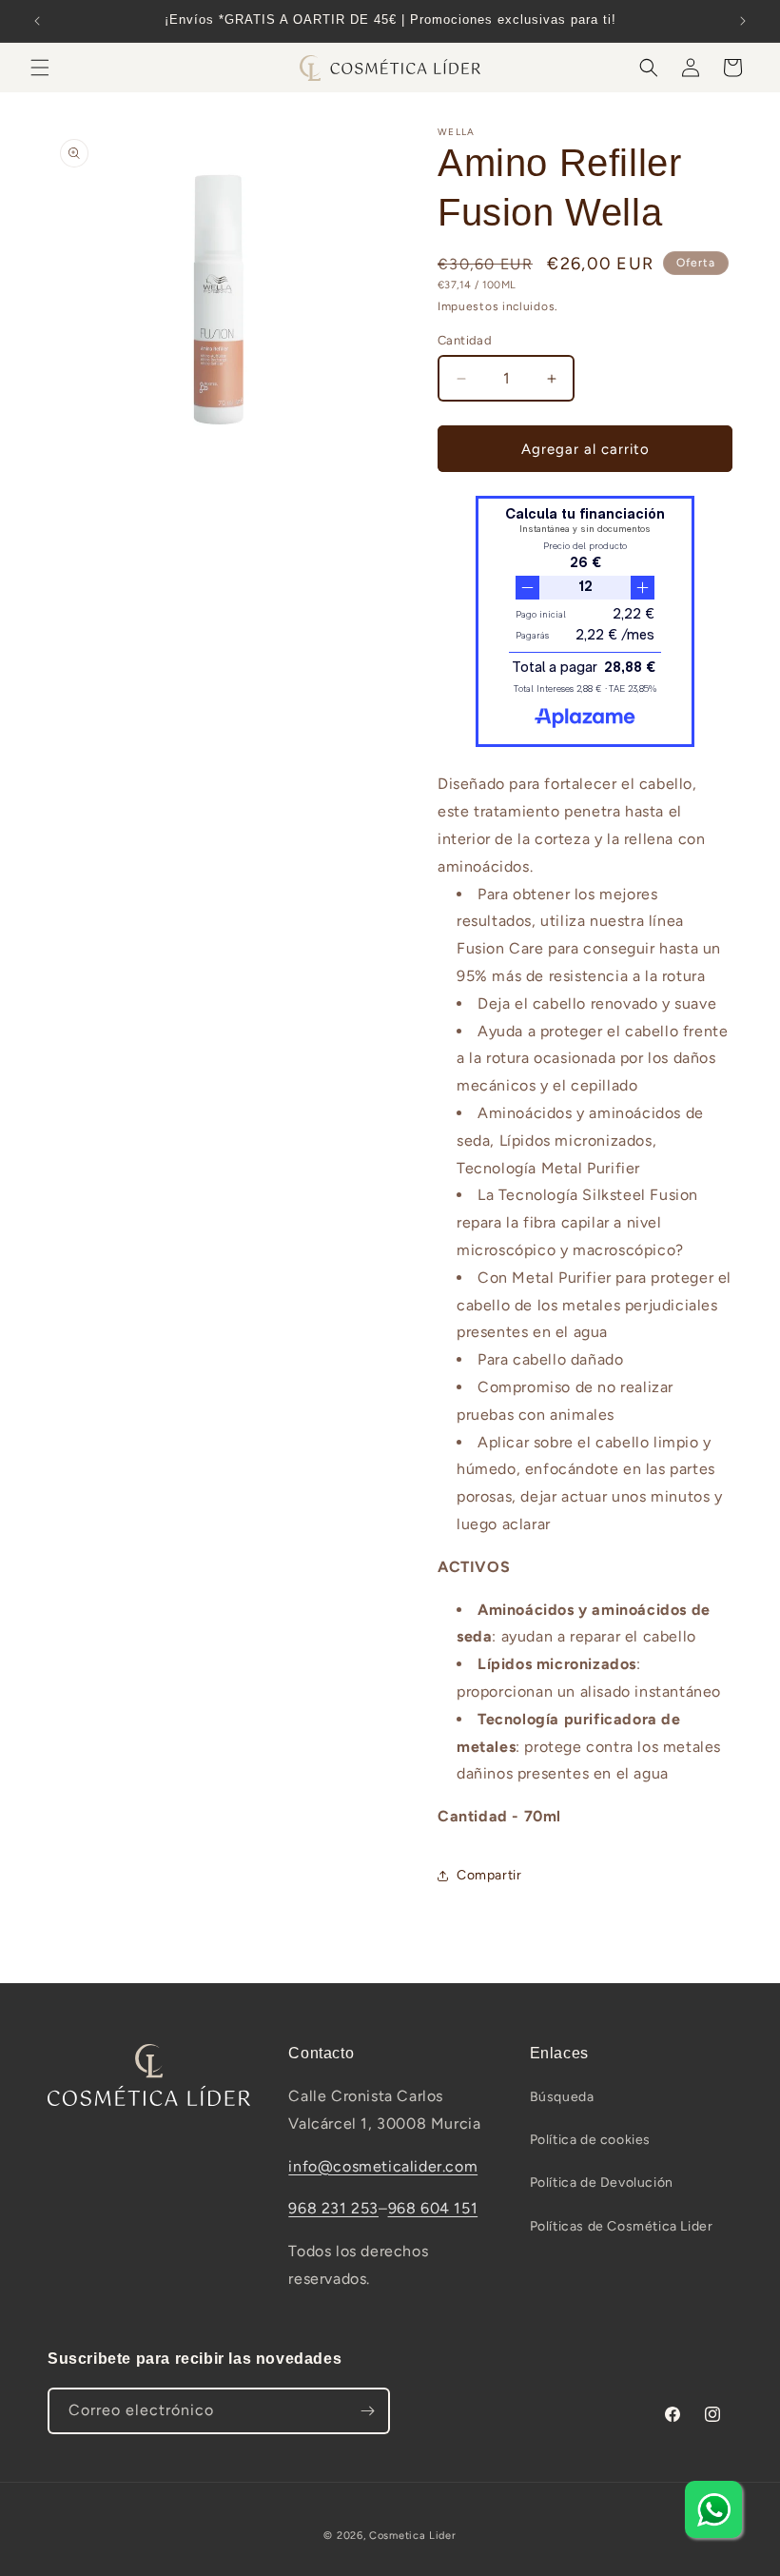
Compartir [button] (489, 1875)
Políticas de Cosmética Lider (622, 2226)
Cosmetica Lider (413, 2536)
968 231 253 (333, 2208)
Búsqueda (562, 2097)
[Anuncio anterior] (37, 21)
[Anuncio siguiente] (743, 21)
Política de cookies (590, 2140)
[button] (40, 68)
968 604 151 (433, 2208)
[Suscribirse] (367, 2411)
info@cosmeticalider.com (383, 2166)
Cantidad (465, 340)
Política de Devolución (602, 2183)
